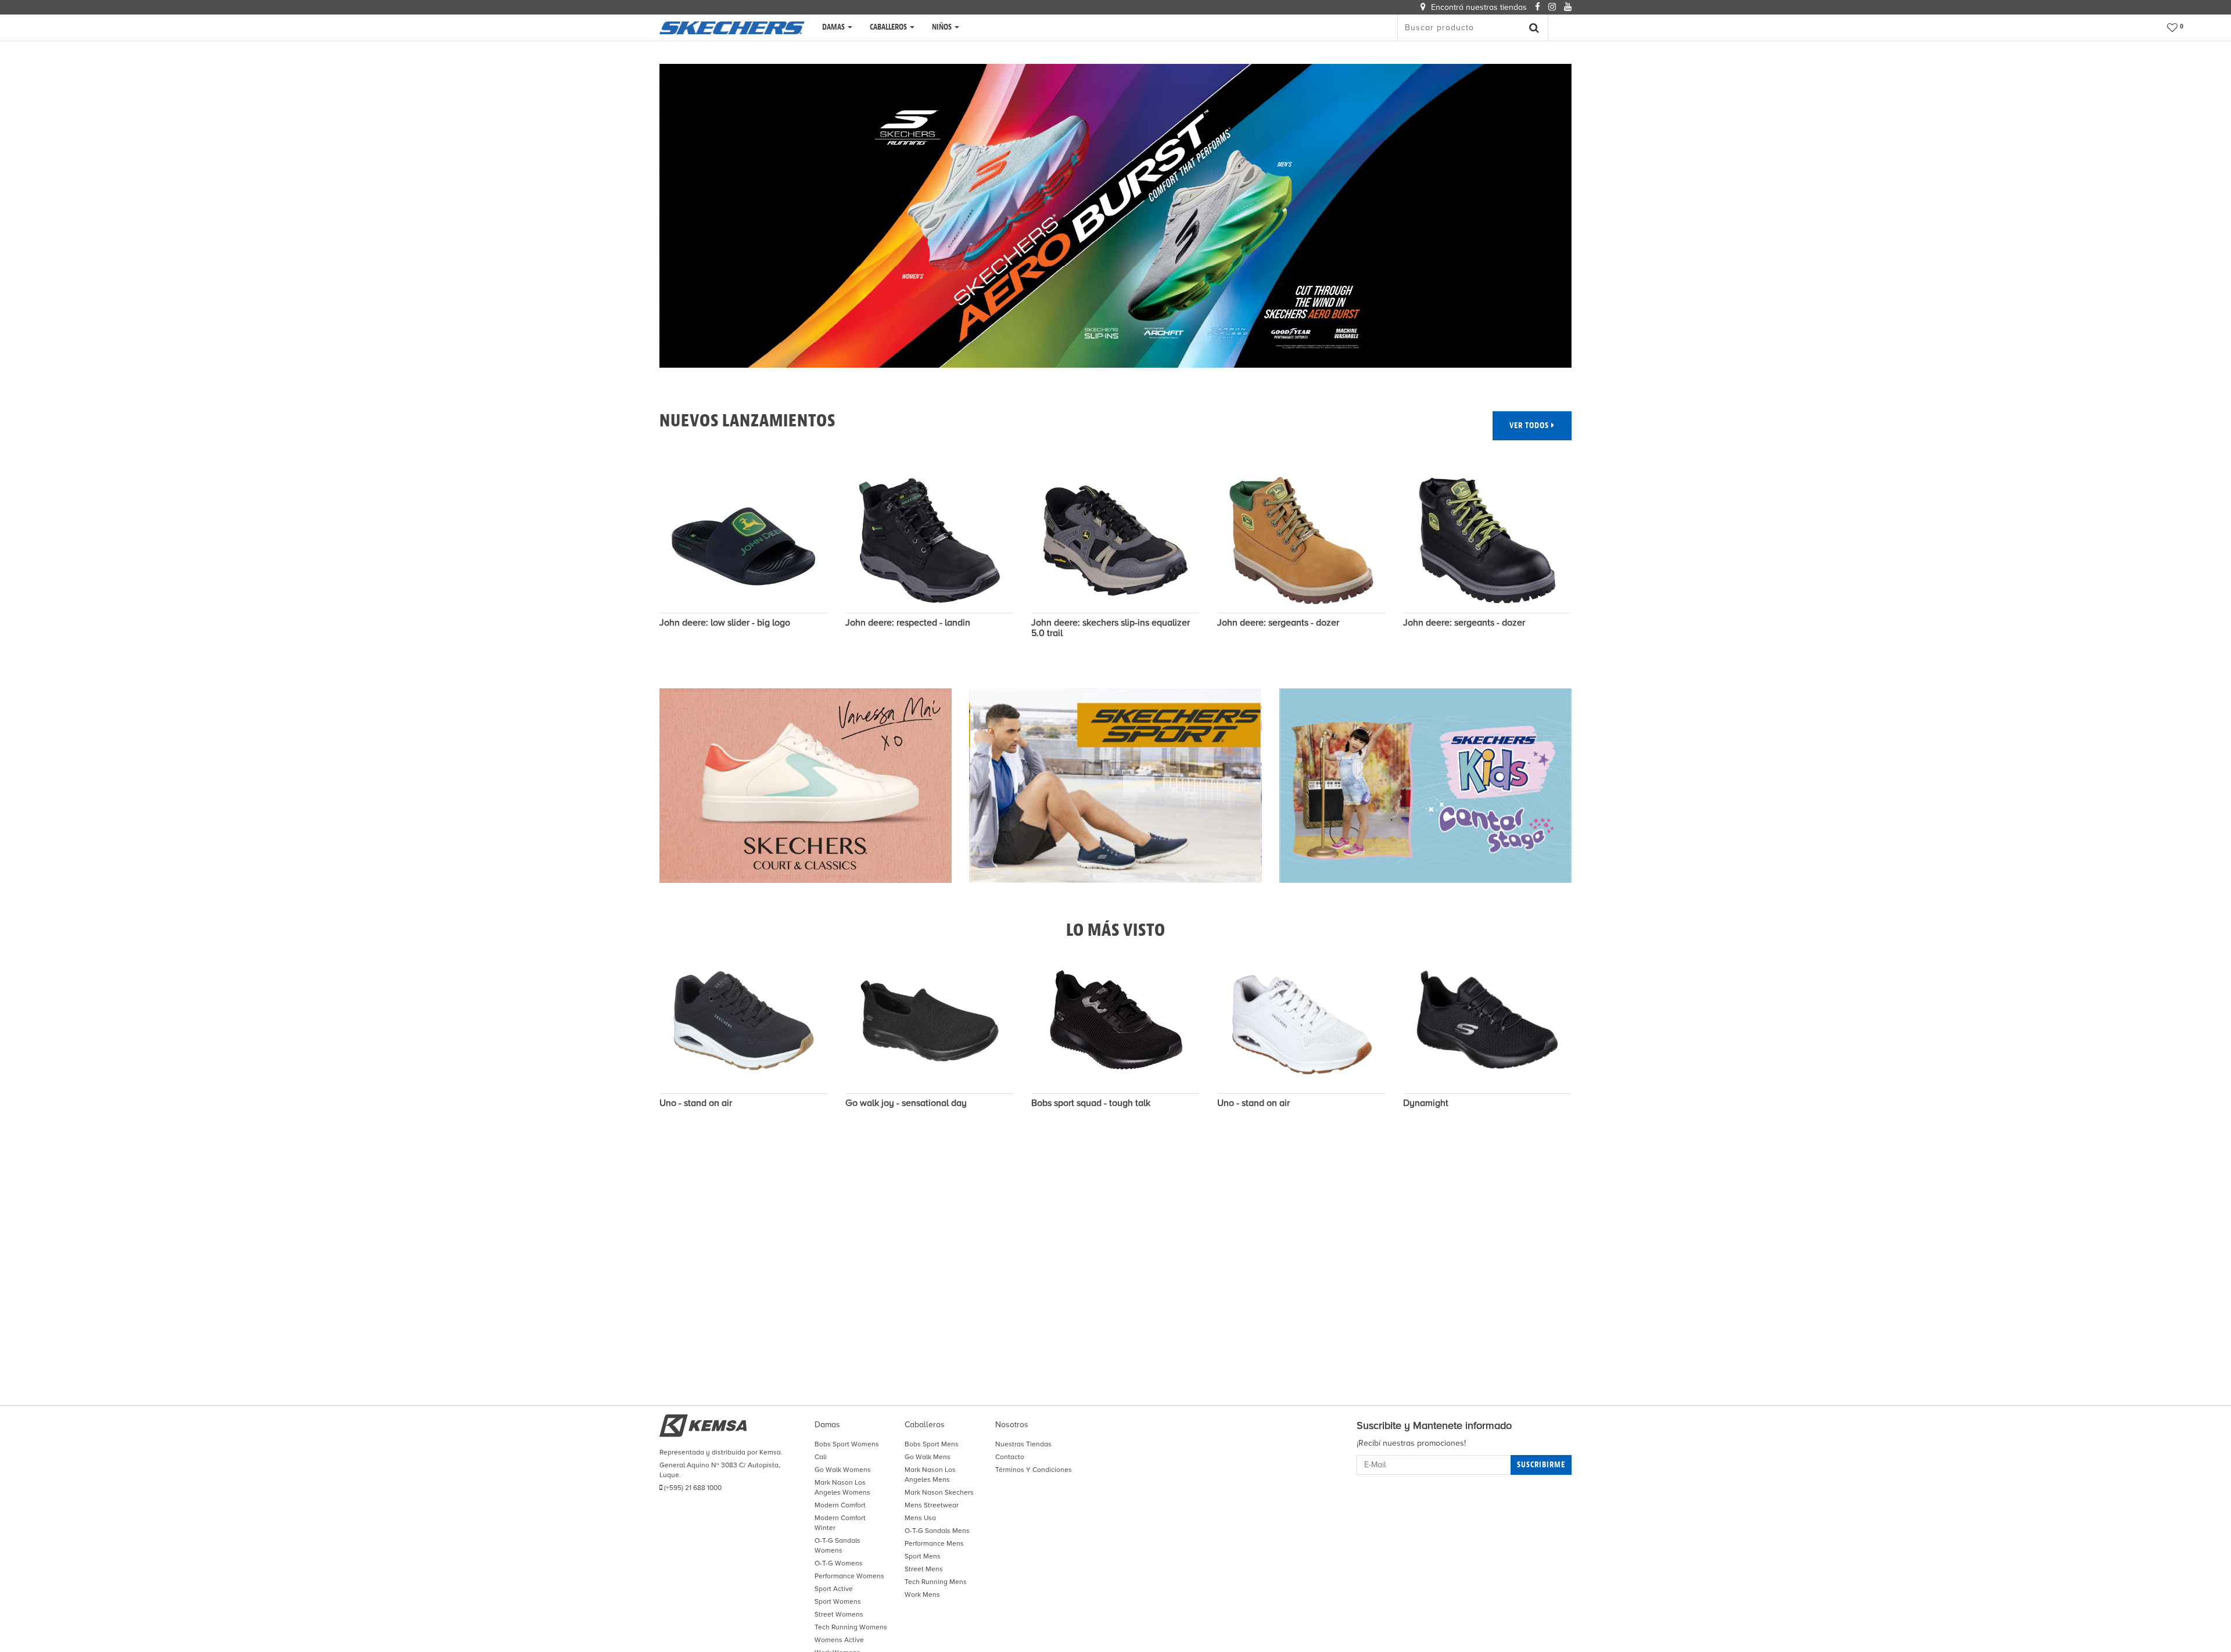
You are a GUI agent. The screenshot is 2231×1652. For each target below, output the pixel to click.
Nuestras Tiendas (1023, 1444)
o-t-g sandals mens (937, 1531)
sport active (834, 1589)
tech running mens (936, 1582)
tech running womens (851, 1627)
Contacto (1010, 1457)
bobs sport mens (932, 1444)
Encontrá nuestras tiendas (1478, 7)
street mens (924, 1569)
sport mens (923, 1556)
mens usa (920, 1518)
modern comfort (840, 1505)
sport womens (838, 1601)
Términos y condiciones (1034, 1470)
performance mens (934, 1543)
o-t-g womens (839, 1563)
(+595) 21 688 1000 (692, 1488)
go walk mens (928, 1457)
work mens (922, 1594)
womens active (839, 1640)
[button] (2176, 28)
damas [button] (834, 27)
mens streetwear (932, 1505)
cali (821, 1457)
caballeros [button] (889, 27)
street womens (839, 1614)
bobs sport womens (847, 1444)
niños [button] (943, 27)
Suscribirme (1541, 1465)
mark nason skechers (939, 1492)
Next (1589, 563)
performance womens (849, 1576)
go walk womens (843, 1470)
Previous (642, 563)
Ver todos (1530, 425)
